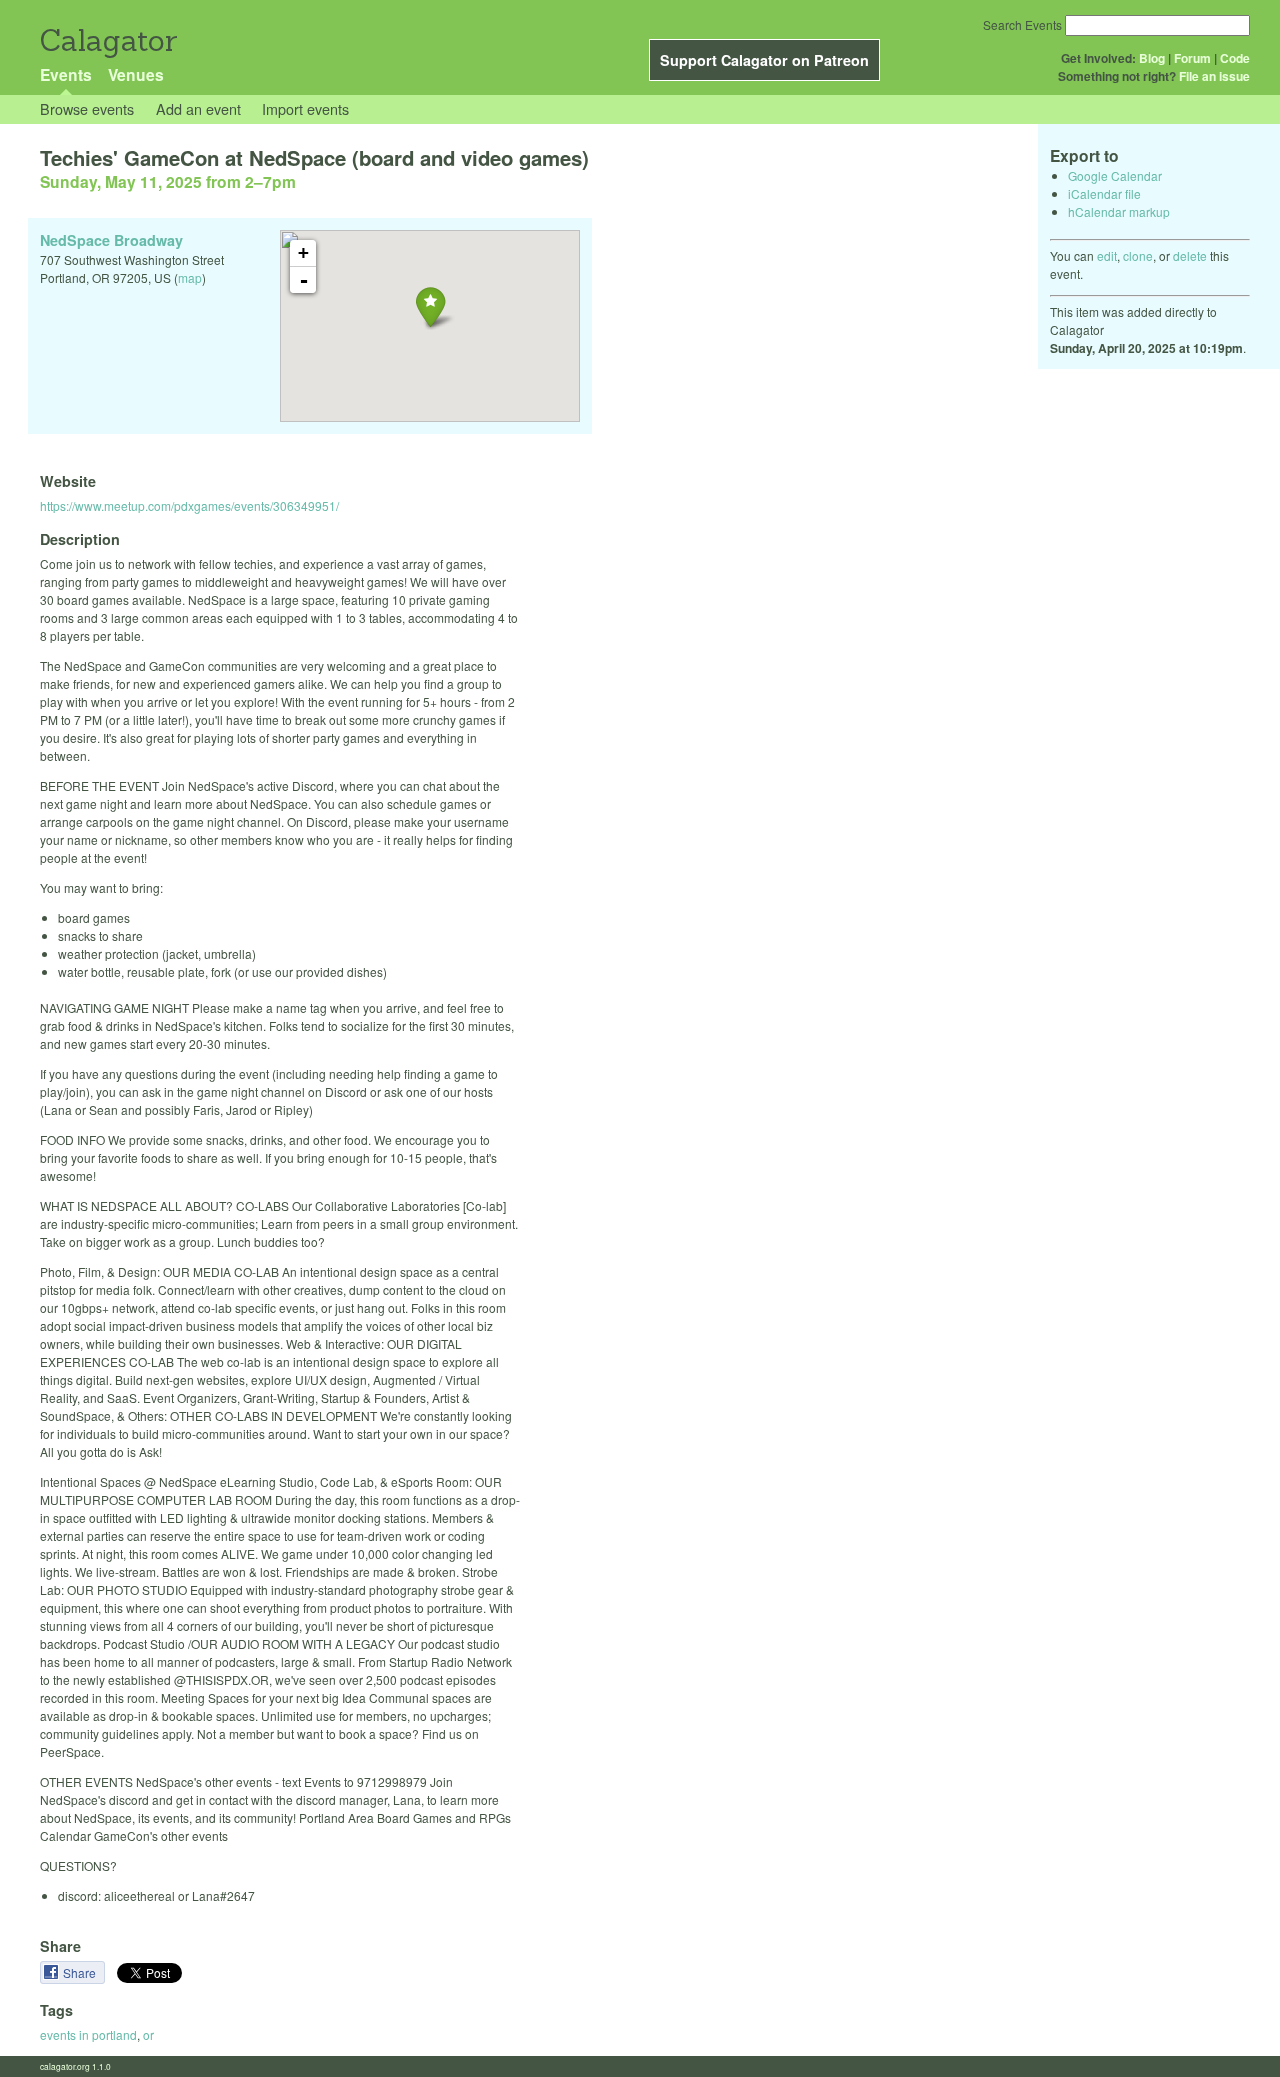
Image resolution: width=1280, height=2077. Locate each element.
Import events (305, 108)
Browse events (87, 108)
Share (81, 1972)
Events (66, 74)
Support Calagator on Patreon (764, 60)
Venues (136, 74)
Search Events (1022, 24)
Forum (1192, 58)
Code (1235, 58)
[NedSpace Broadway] (430, 306)
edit (1107, 255)
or (148, 2034)
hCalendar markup (1119, 211)
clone (1138, 255)
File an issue (1214, 76)
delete (1190, 255)
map (190, 277)
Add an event (198, 108)
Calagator (107, 40)
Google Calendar (1115, 175)
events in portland (88, 2034)
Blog (1152, 58)
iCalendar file (1104, 193)
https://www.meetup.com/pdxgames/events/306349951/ (189, 505)
